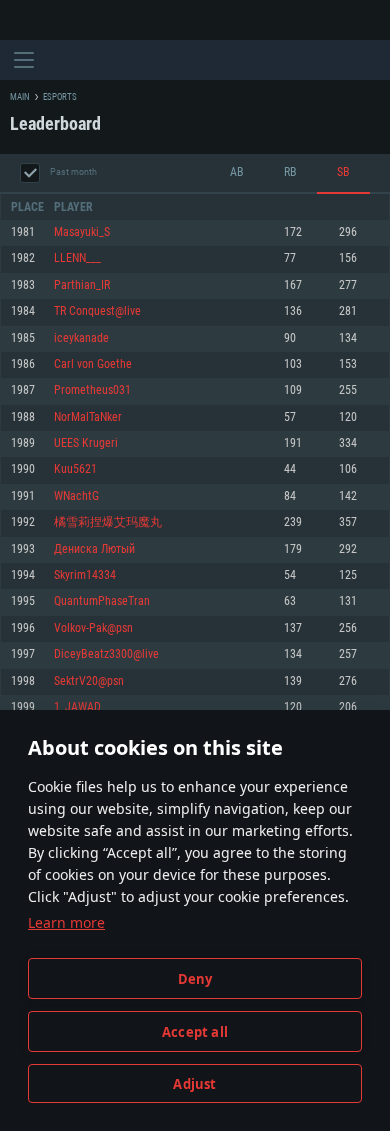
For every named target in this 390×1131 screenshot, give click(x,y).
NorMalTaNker (88, 417)
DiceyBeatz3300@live (106, 654)
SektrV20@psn (89, 681)
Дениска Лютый (94, 549)
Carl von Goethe (93, 364)
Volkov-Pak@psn (93, 628)
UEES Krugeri (86, 443)
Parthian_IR (82, 285)
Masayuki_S (82, 232)
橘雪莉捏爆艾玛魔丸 (108, 522)
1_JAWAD (77, 707)
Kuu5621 (75, 469)
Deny (195, 979)
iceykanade (81, 338)
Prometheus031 (92, 390)
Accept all (195, 1032)
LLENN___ (77, 258)
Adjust (194, 1084)
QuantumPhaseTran (102, 601)
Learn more (66, 922)
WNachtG (76, 496)
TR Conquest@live (97, 311)
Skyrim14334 (85, 575)
